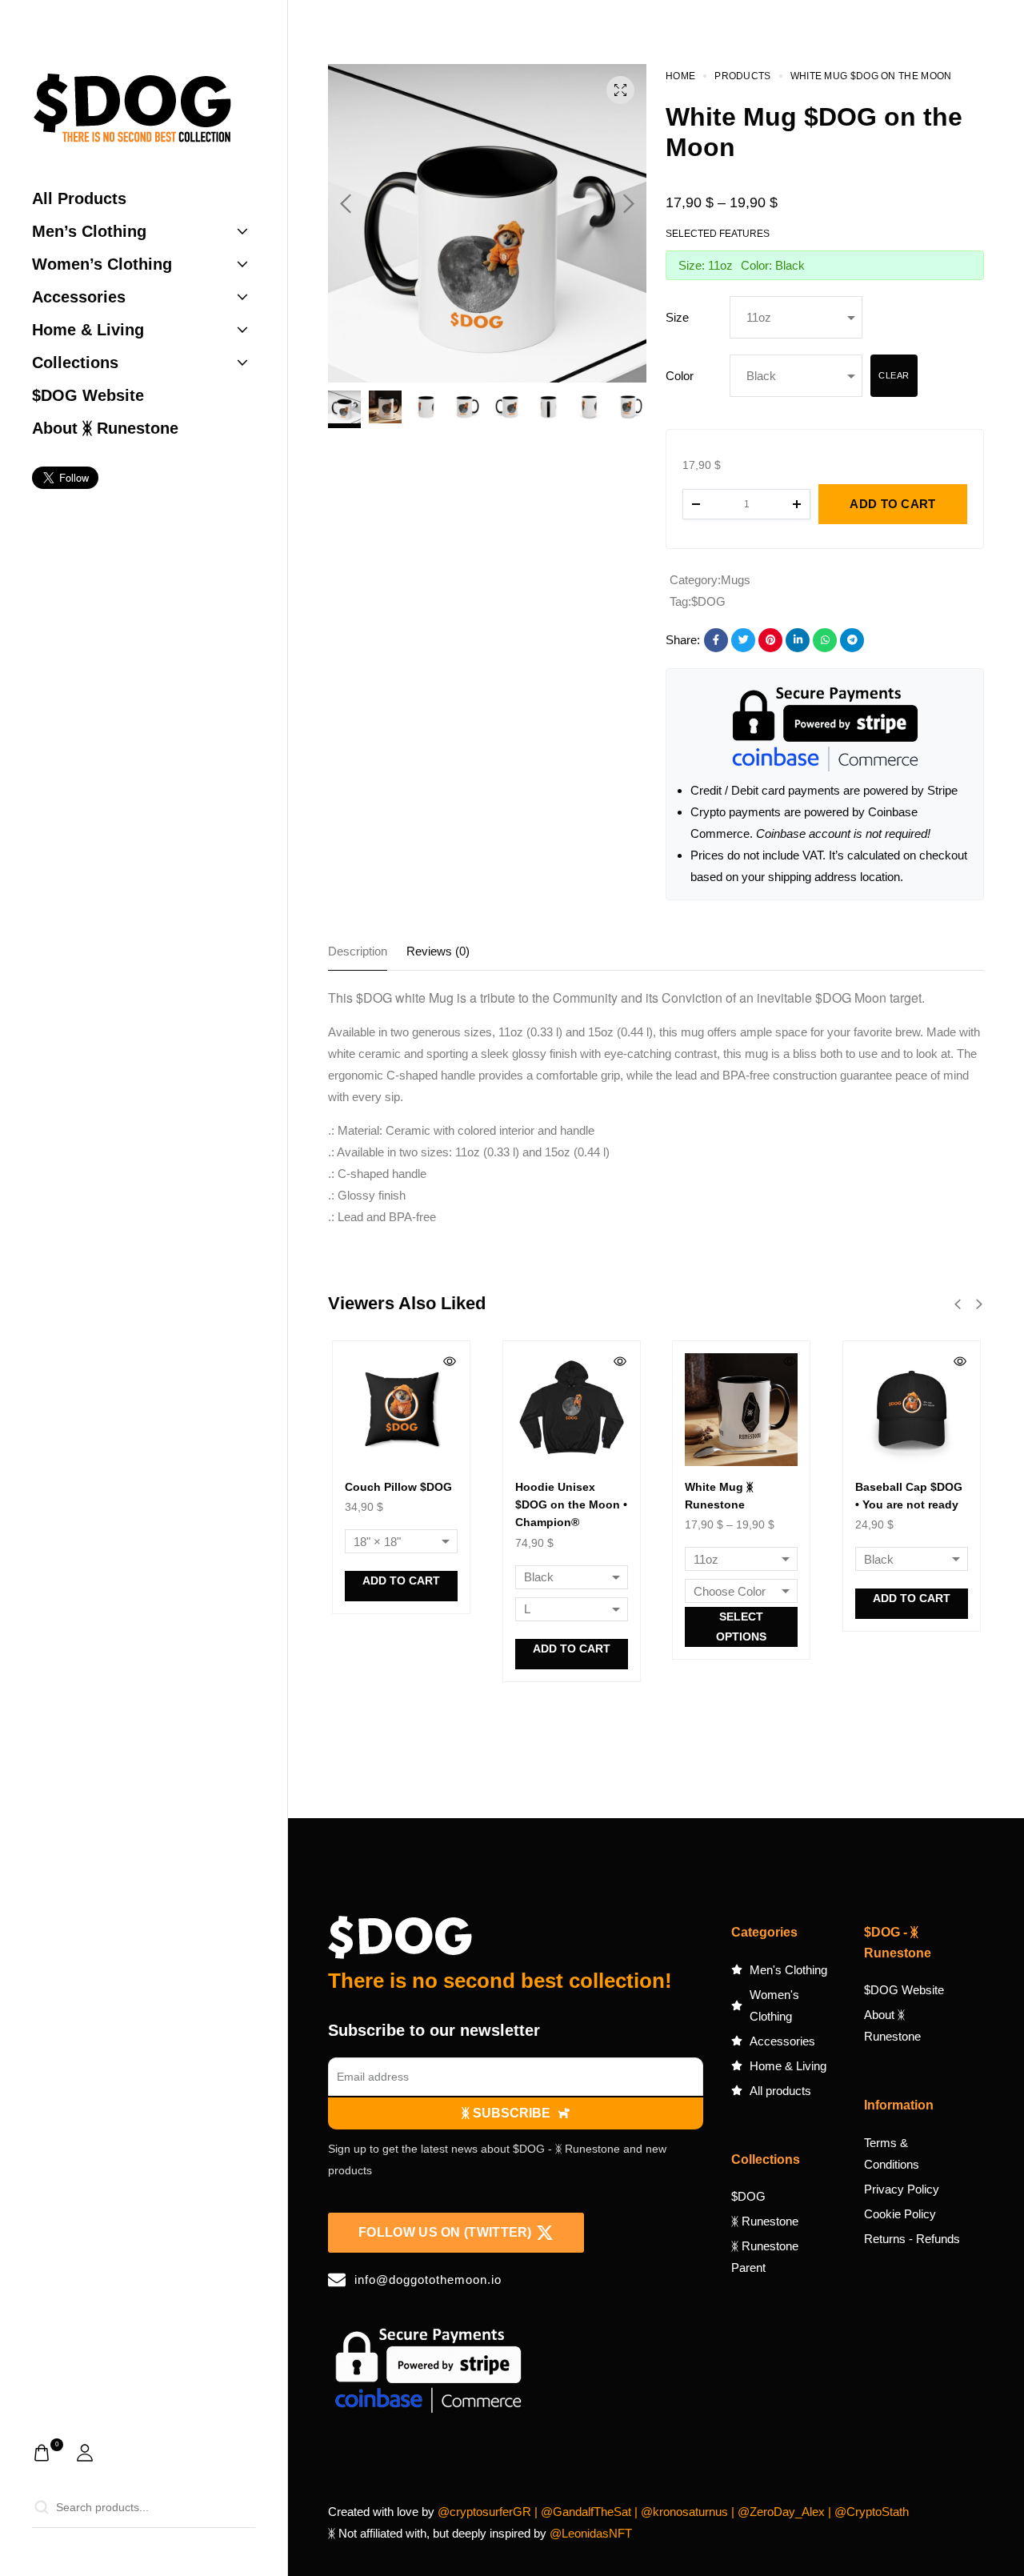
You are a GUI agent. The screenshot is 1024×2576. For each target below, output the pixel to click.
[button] (346, 204)
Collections (75, 363)
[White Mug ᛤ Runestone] (741, 1410)
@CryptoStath (872, 2512)
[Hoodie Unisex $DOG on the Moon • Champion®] (572, 1410)
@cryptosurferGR (484, 2512)
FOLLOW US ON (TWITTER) (445, 2232)
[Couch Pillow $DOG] (401, 1410)
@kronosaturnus (684, 2512)
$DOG (708, 601)
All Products (79, 198)
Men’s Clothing (89, 231)
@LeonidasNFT (591, 2533)
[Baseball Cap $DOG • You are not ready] (912, 1410)
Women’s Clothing (102, 264)
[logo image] (132, 111)
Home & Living (88, 330)
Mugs (736, 580)
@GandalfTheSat (586, 2512)
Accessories (79, 297)
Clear (894, 375)
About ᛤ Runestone (105, 428)
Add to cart (401, 1580)
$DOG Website (88, 395)
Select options (741, 1627)
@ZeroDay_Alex (781, 2512)
